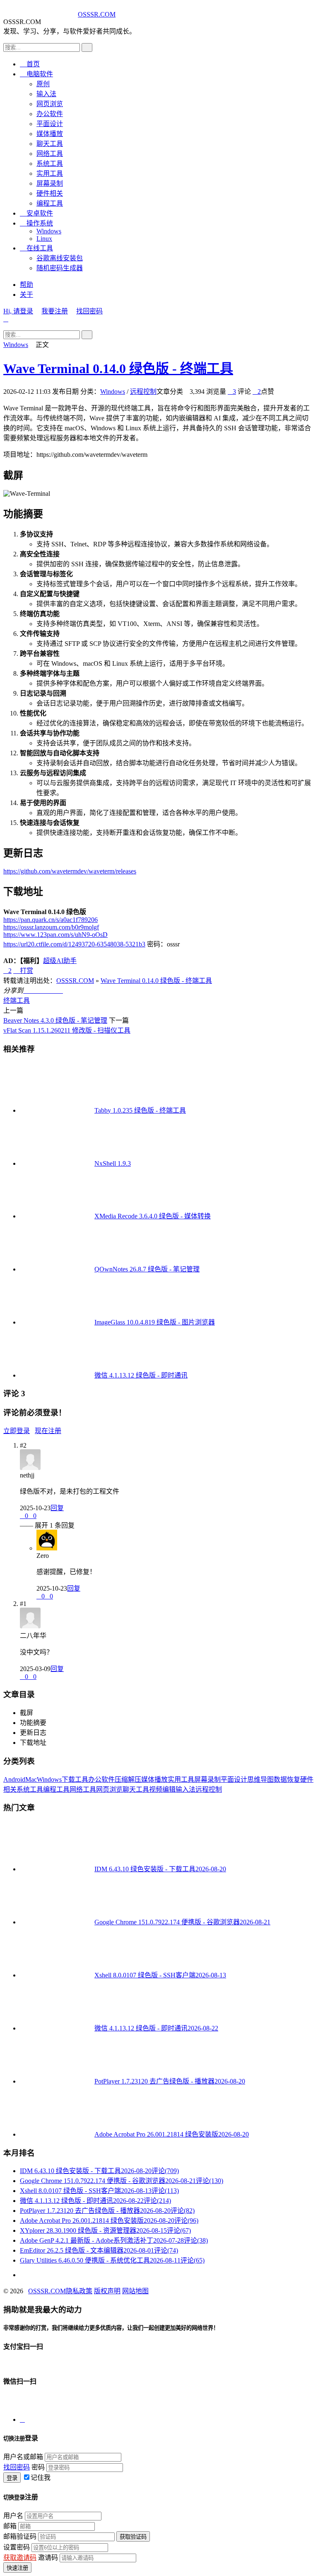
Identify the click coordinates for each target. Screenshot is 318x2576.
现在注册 (48, 1431)
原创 (43, 84)
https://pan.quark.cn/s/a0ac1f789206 (51, 920)
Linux (44, 239)
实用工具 (50, 173)
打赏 (23, 971)
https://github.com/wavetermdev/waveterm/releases (70, 871)
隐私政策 (79, 2291)
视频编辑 (162, 1789)
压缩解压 (128, 1779)
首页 (30, 64)
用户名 (13, 2516)
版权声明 (107, 2291)
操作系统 (36, 223)
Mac (31, 1779)
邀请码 (48, 2558)
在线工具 (36, 248)
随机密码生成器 (60, 268)
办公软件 (50, 114)
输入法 (46, 94)
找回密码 (89, 311)
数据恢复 (287, 1779)
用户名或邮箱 (23, 2457)
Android (14, 1779)
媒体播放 (50, 134)
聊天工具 (50, 144)
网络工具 (50, 154)
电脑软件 (36, 74)
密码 (38, 2467)
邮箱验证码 (20, 2536)
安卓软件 (36, 213)
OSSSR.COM (97, 14)
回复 (57, 1508)
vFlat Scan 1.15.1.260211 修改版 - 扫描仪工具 (67, 1030)
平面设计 (50, 124)
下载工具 (75, 1779)
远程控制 (143, 392)
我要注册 (55, 311)
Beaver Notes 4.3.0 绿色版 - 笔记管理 (55, 1020)
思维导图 (260, 1779)
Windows (49, 231)
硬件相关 (50, 193)
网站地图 (135, 2291)
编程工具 (50, 203)
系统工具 (50, 164)
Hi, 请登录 (18, 311)
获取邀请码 (20, 2558)
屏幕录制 (50, 183)
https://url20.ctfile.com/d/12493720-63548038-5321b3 (74, 944)
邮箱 (10, 2526)
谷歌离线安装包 (60, 258)
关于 (26, 295)
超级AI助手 (60, 961)
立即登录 (17, 1431)
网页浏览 (50, 104)
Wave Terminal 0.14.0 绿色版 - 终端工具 (118, 369)
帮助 (26, 285)
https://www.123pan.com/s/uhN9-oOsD (55, 935)
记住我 (41, 2478)
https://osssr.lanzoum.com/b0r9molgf (51, 927)
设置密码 (17, 2547)
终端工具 (17, 1001)
